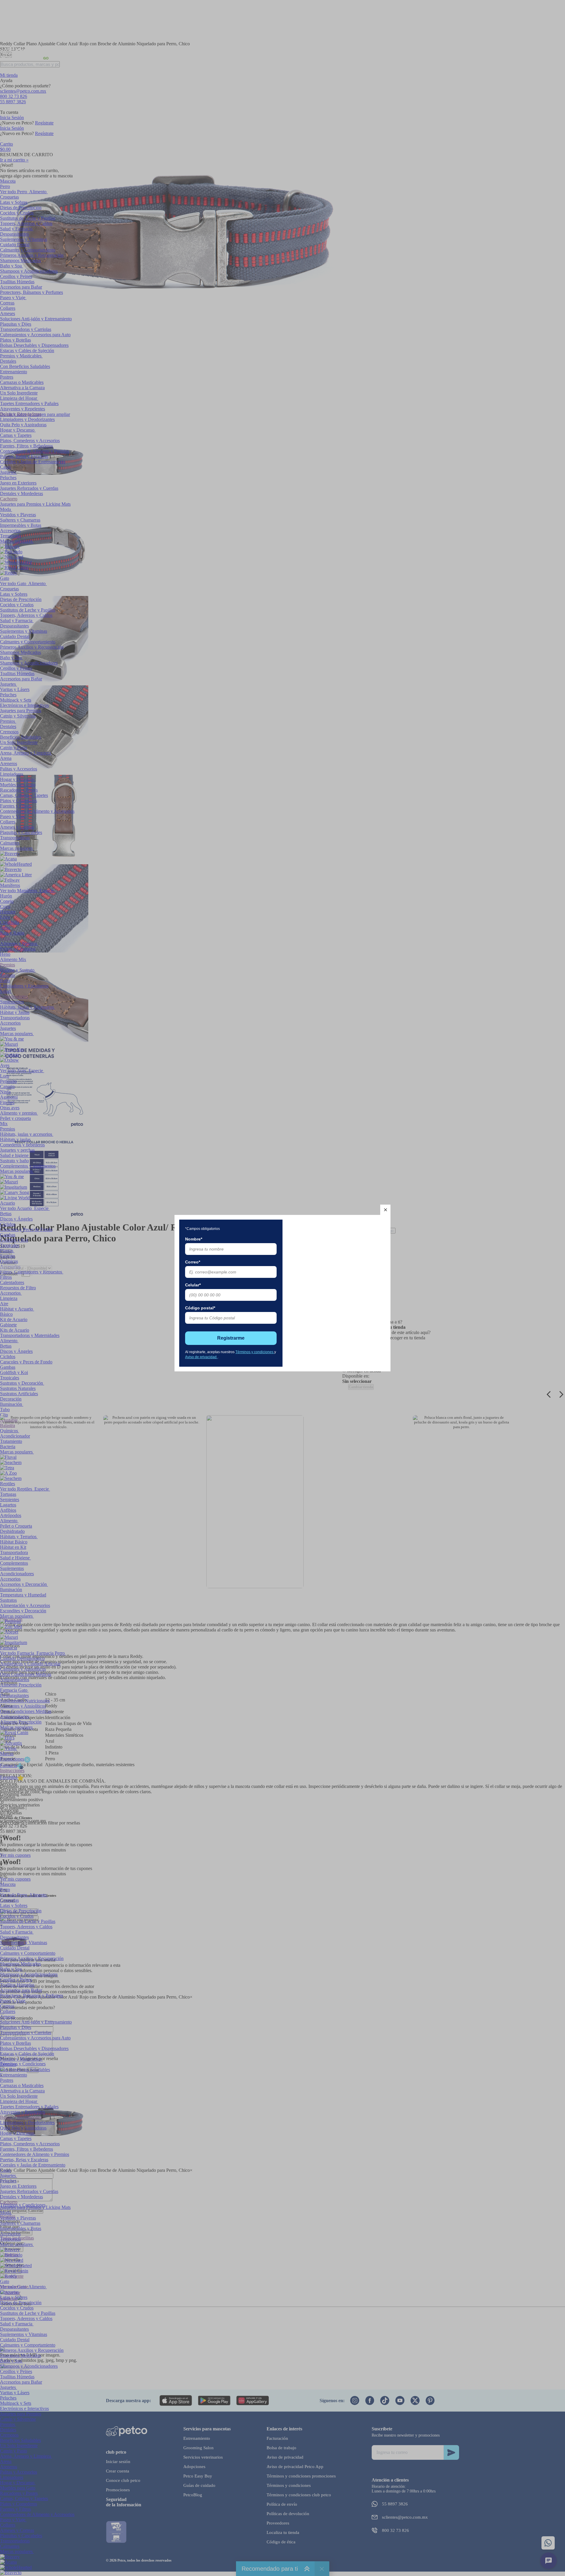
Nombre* (194, 1239)
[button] (385, 1210)
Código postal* (200, 1308)
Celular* (193, 1285)
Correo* (193, 1262)
